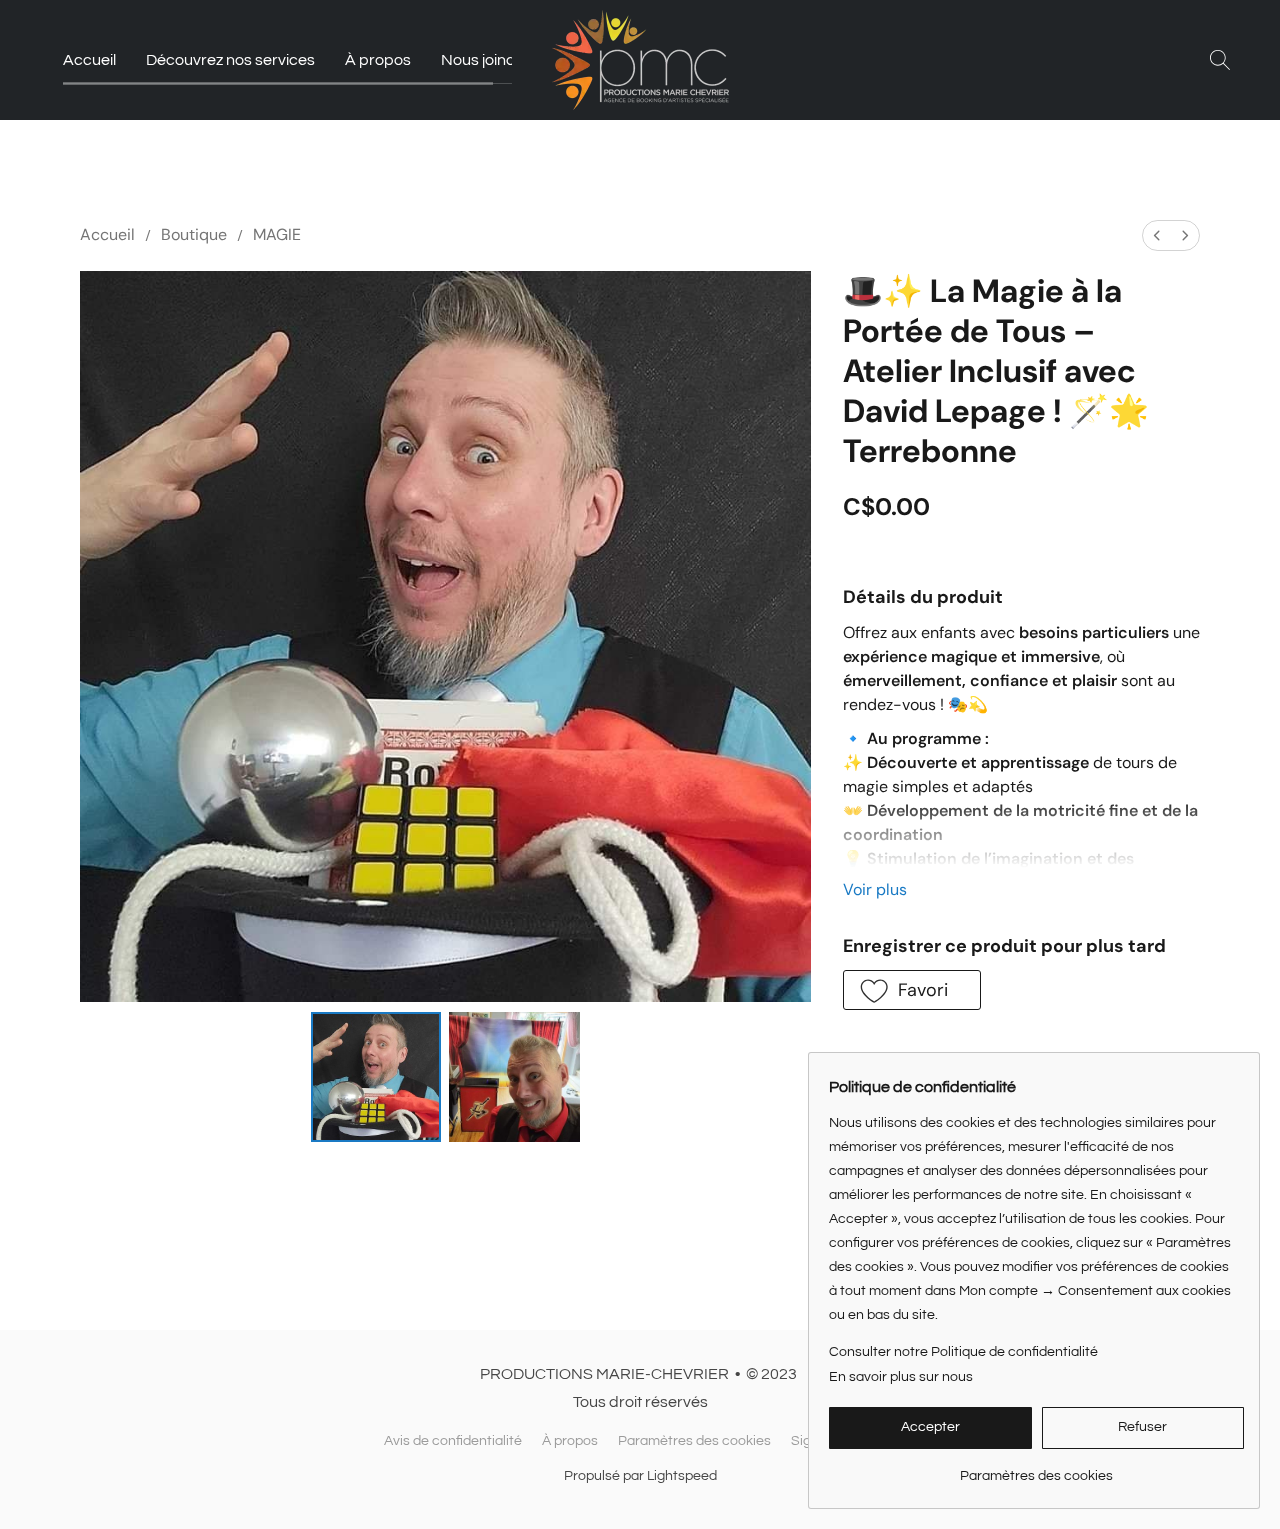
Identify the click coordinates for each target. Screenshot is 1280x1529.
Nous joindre (486, 60)
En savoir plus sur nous (901, 1377)
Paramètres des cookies (694, 1441)
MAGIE (277, 234)
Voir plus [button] (875, 889)
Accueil (89, 60)
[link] (1036, 1468)
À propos (378, 60)
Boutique (194, 234)
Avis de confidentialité (453, 1441)
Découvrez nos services (230, 60)
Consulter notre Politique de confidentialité (963, 1352)
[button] (640, 60)
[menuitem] (1157, 235)
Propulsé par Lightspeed (640, 1476)
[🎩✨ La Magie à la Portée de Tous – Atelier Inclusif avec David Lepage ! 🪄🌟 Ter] (376, 1077)
